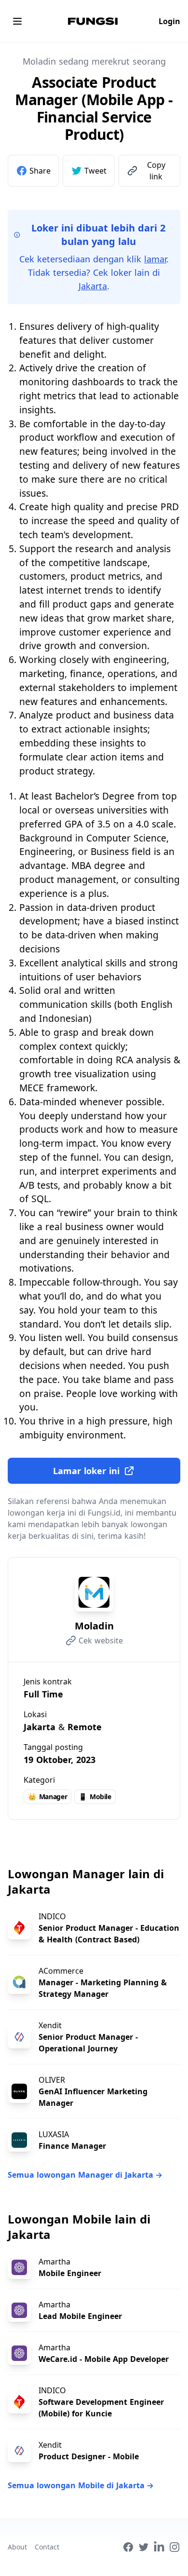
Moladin (94, 1626)
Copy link (156, 171)
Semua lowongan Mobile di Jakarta (81, 2485)
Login (169, 21)
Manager (47, 1796)
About (17, 2547)
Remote (85, 1727)
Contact (47, 2547)
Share (40, 171)
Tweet (95, 171)
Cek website (101, 1641)
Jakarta (93, 286)
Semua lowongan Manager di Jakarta (85, 2175)
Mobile (95, 1796)
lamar (155, 259)
